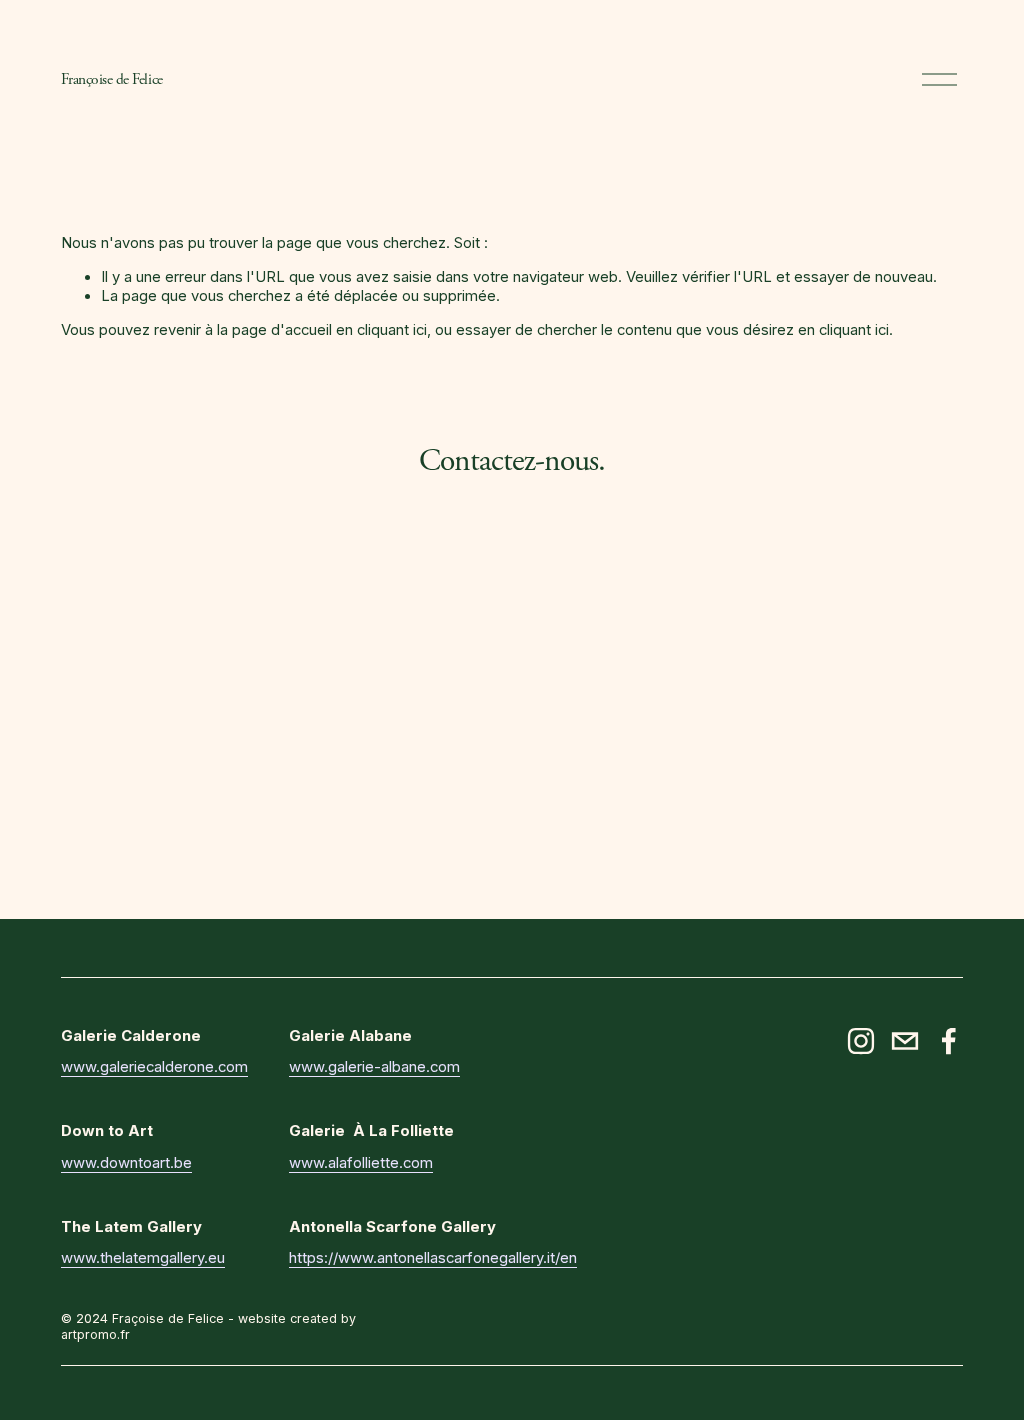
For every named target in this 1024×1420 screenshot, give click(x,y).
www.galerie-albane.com (374, 1067)
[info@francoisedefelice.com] (905, 1041)
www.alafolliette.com (361, 1163)
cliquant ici (392, 330)
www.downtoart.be (126, 1163)
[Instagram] (861, 1041)
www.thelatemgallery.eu (143, 1258)
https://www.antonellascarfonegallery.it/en (433, 1258)
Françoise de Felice (111, 79)
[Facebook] (949, 1041)
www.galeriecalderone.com (154, 1067)
